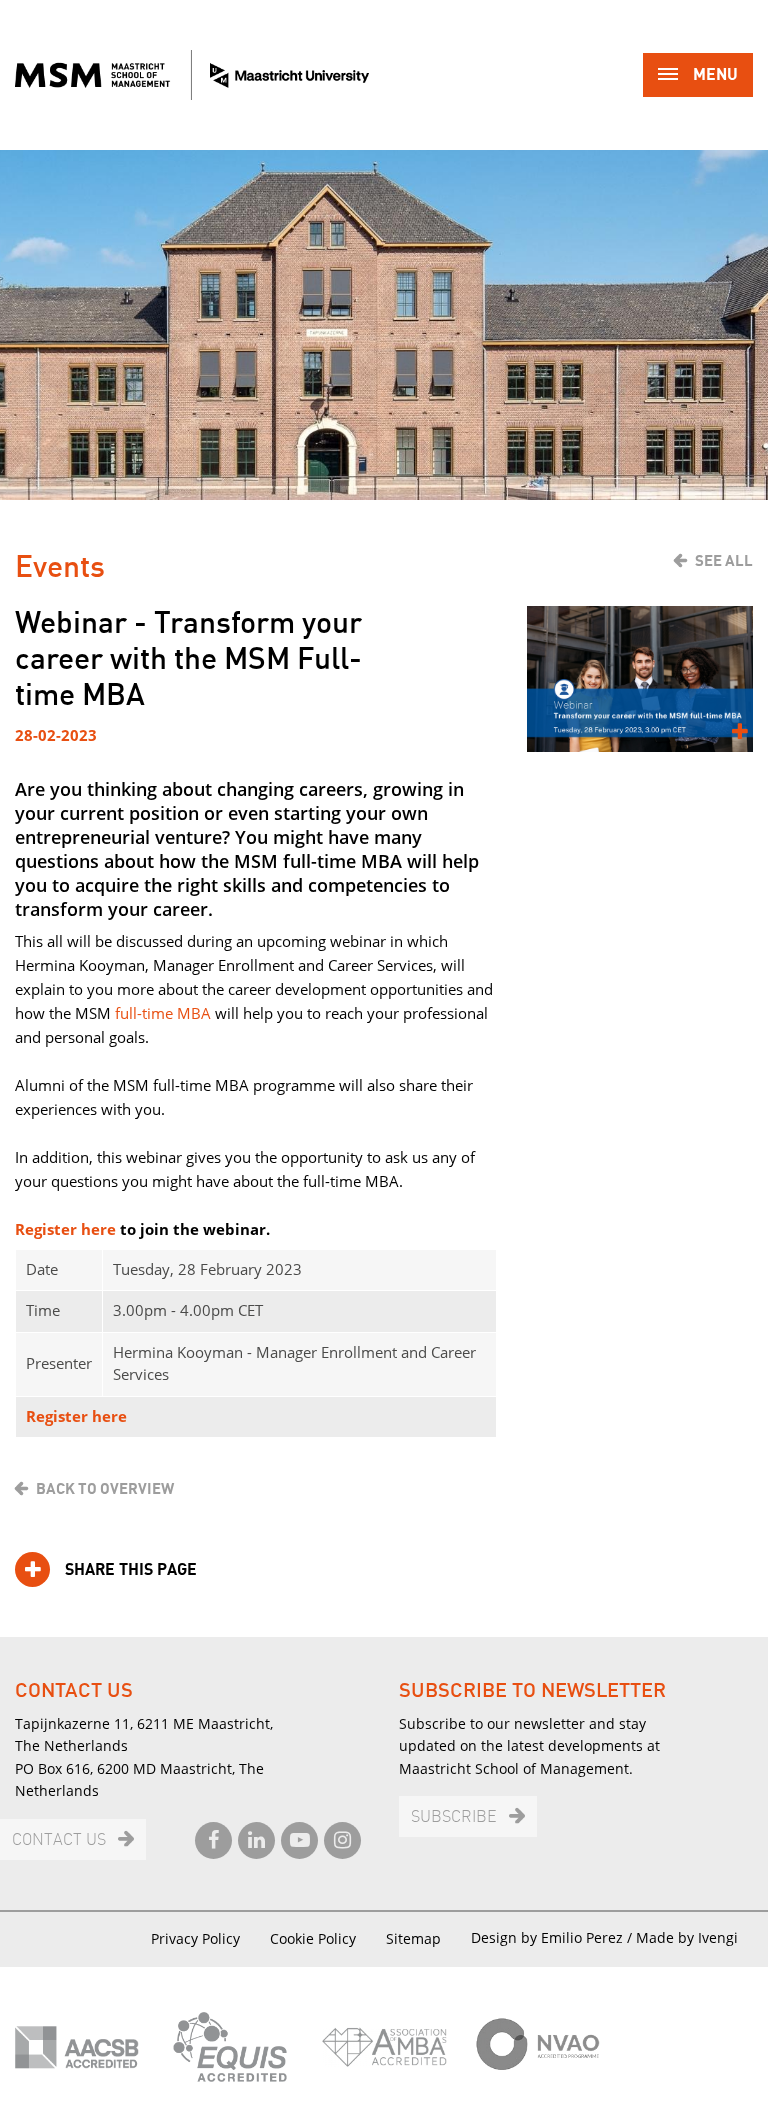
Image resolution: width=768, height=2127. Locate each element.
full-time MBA (163, 1013)
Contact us (59, 1840)
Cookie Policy (313, 1938)
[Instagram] (342, 1840)
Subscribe (454, 1817)
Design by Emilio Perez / (553, 1937)
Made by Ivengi (687, 1937)
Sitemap (413, 1938)
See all (724, 561)
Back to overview (105, 1489)
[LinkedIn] (256, 1840)
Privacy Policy (195, 1938)
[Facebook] (213, 1840)
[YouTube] (299, 1840)
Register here (65, 1229)
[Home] (192, 75)
